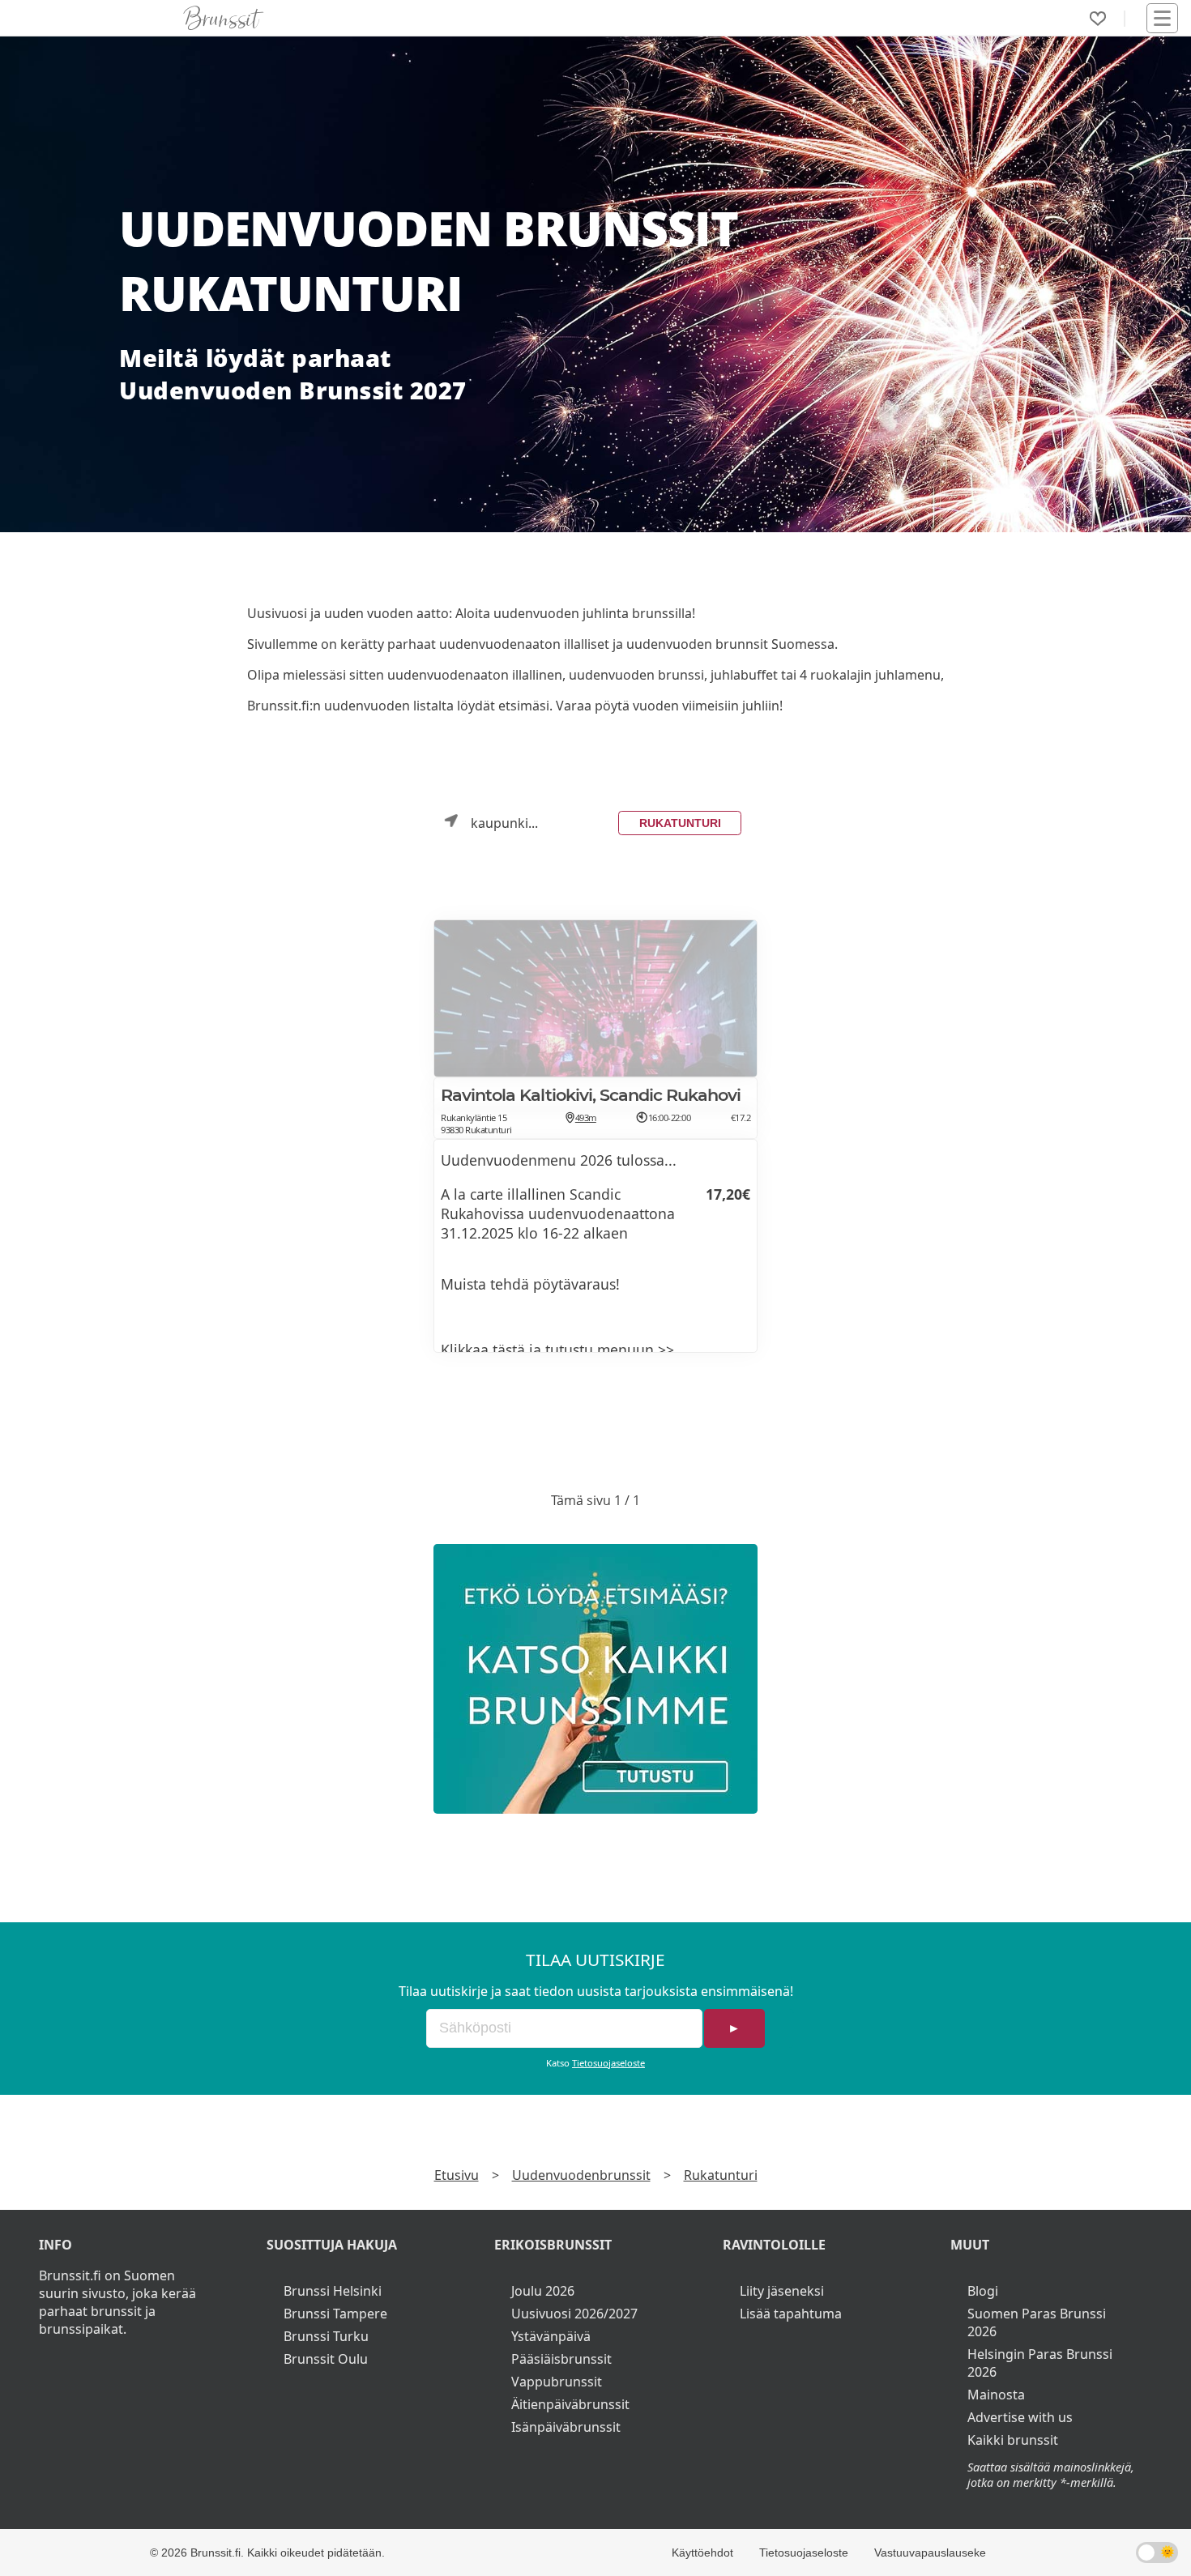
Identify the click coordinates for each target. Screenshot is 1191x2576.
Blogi (983, 2291)
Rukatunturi (680, 823)
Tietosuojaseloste (608, 2063)
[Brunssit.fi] (595, 1679)
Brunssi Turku (326, 2336)
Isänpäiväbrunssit (566, 2427)
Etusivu (457, 2175)
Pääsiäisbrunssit (561, 2359)
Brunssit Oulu (326, 2359)
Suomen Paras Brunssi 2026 (1037, 2322)
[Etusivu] (224, 18)
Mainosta (996, 2395)
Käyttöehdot (702, 2553)
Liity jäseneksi (782, 2291)
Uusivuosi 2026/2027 (574, 2314)
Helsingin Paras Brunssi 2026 (1040, 2363)
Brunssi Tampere (335, 2314)
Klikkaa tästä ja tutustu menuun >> (557, 1350)
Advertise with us (1020, 2417)
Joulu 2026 (543, 2291)
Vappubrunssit (557, 2382)
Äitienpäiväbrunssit (570, 2404)
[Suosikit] (1098, 19)
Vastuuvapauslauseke (930, 2553)
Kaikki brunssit (1013, 2440)
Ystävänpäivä (551, 2336)
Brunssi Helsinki (333, 2291)
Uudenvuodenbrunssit (581, 2175)
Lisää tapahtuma (791, 2314)
